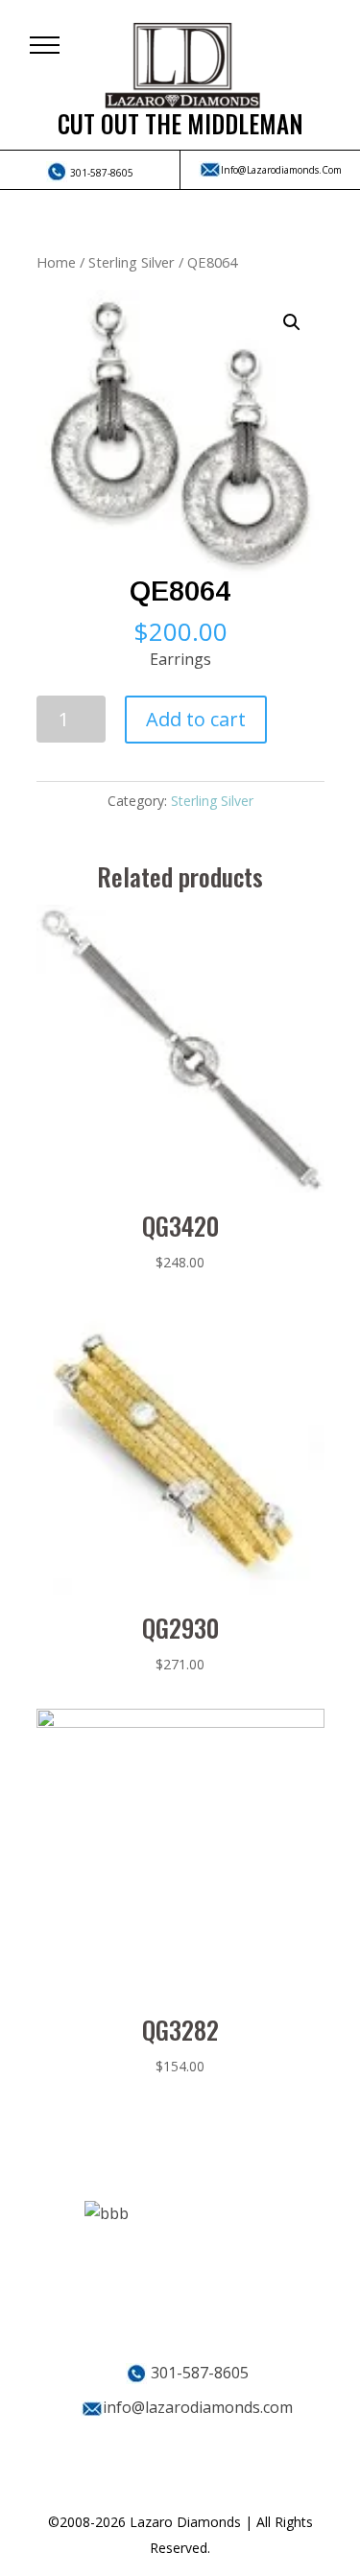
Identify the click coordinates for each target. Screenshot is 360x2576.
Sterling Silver (132, 262)
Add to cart (196, 719)
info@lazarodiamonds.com (281, 170)
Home (56, 262)
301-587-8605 (100, 173)
